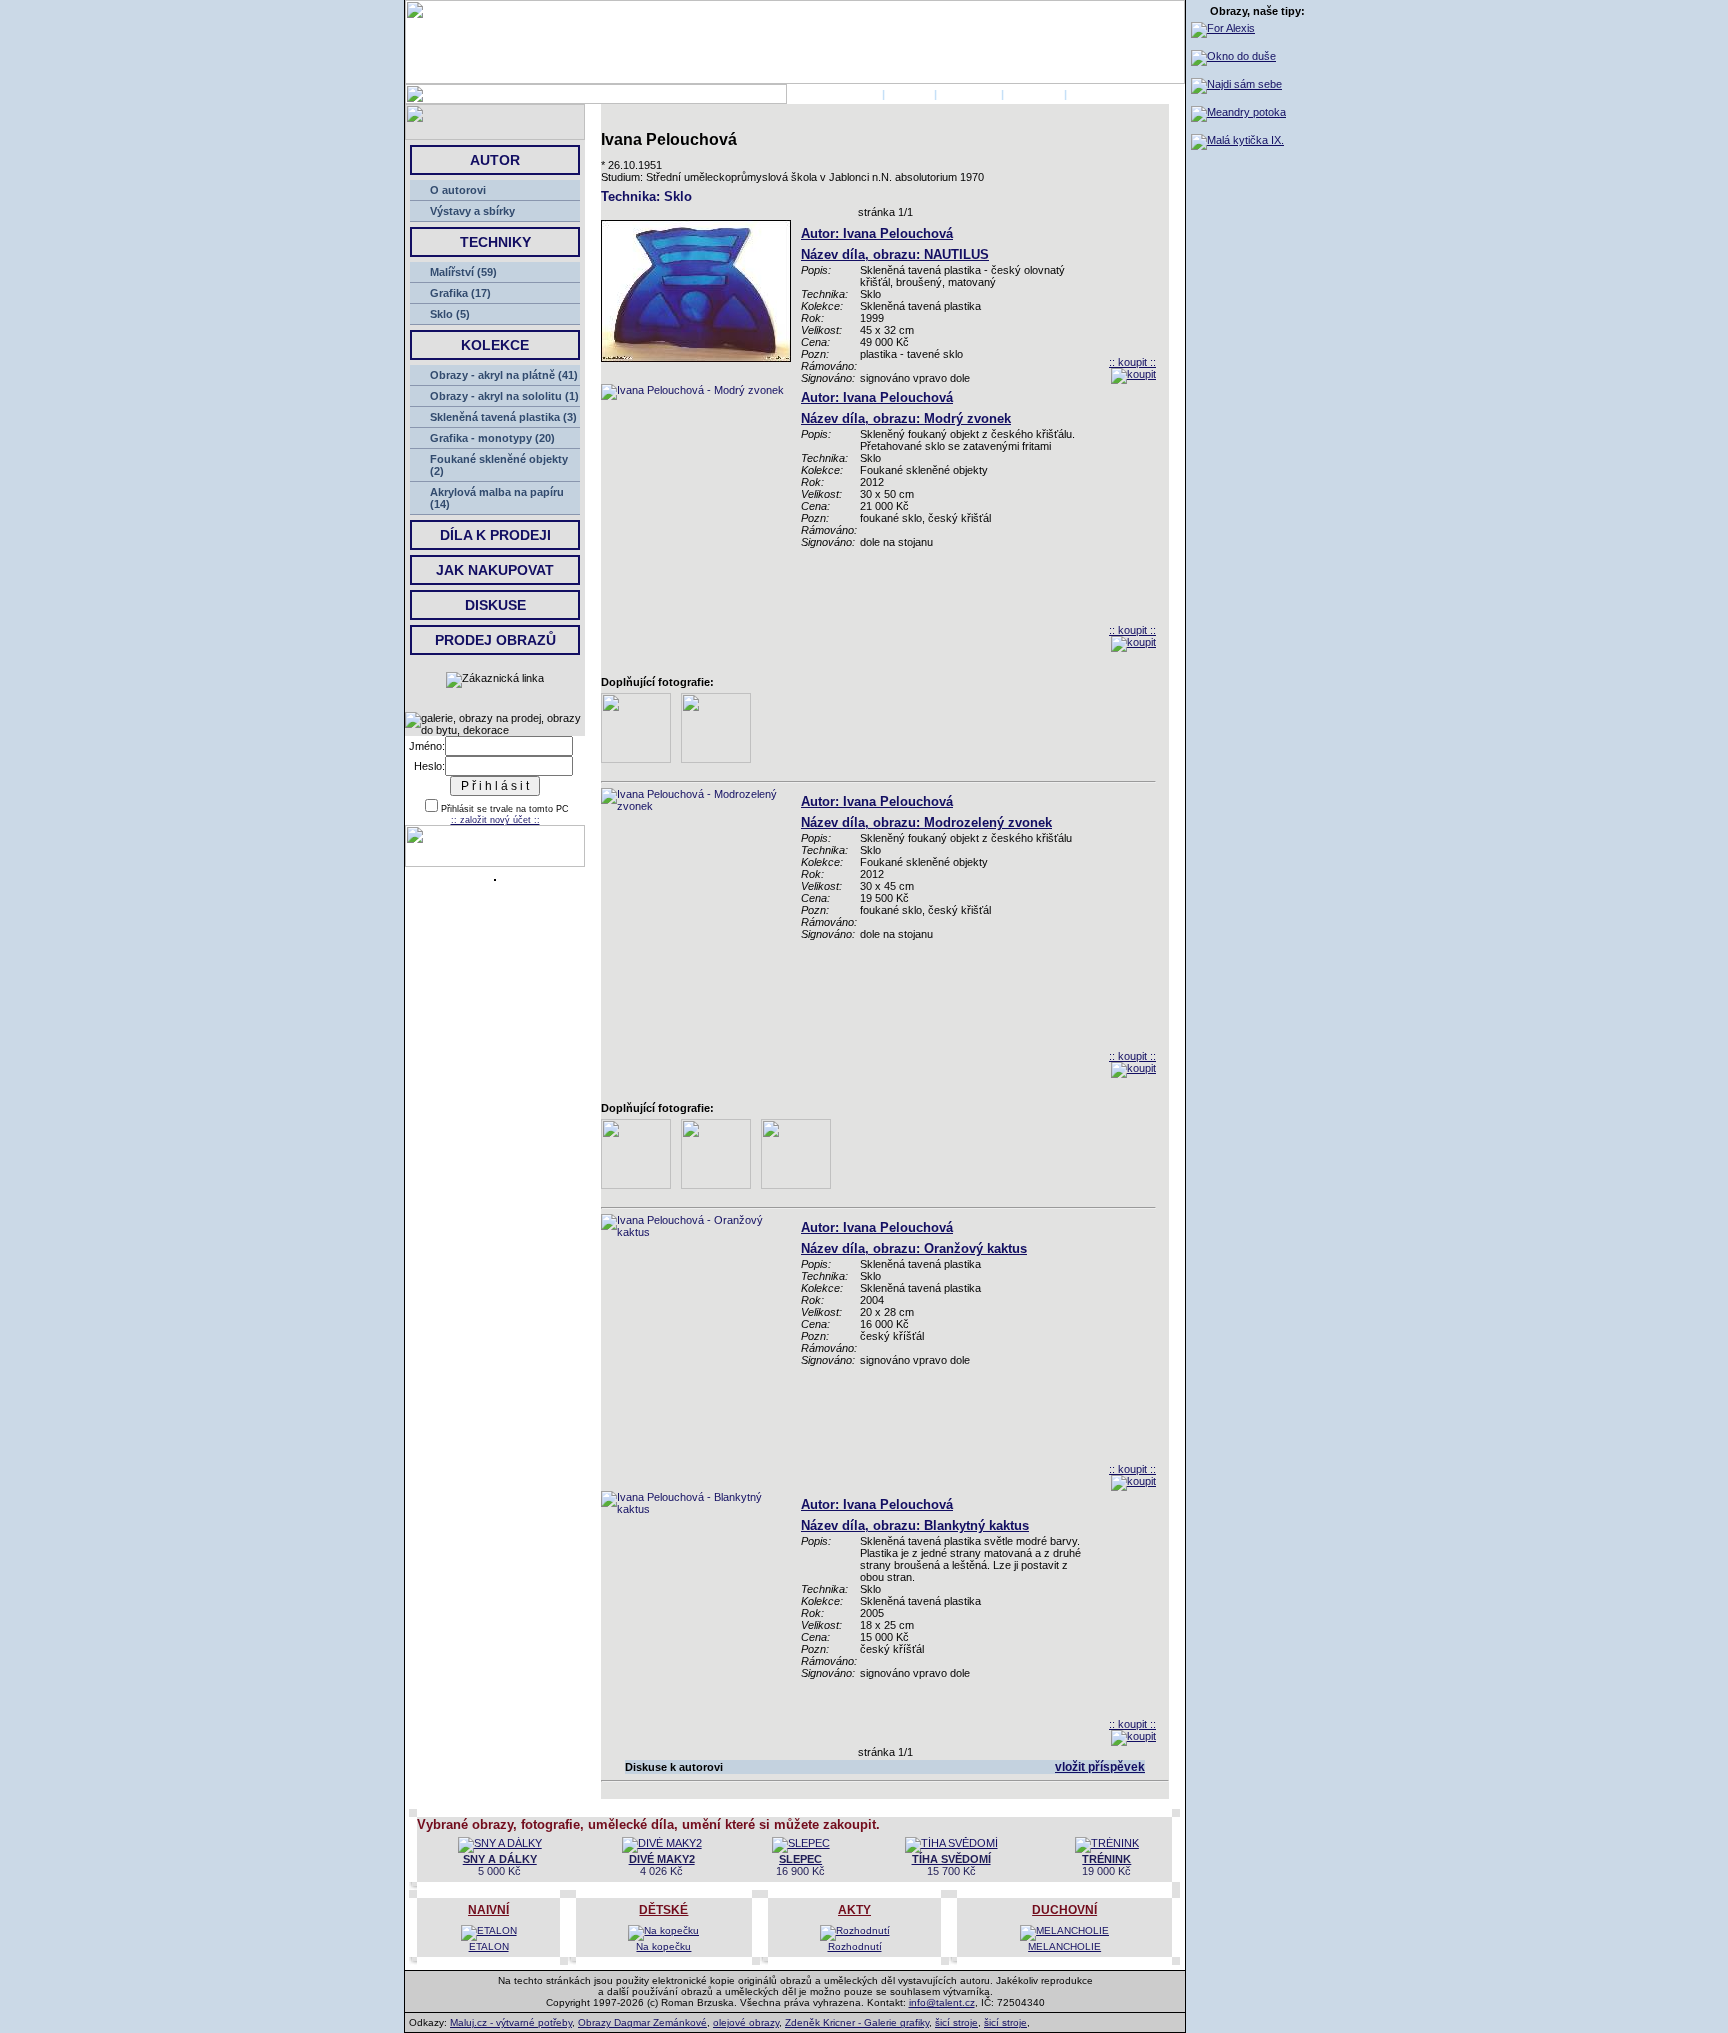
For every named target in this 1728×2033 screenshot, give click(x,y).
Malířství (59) (463, 272)
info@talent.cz (942, 2002)
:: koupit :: (1132, 362)
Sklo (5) (450, 314)
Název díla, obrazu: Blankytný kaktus (915, 1525)
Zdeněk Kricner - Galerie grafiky (857, 2022)
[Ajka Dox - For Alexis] (1223, 28)
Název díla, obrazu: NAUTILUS (895, 254)
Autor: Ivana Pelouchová (877, 233)
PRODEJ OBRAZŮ (495, 640)
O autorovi (458, 190)
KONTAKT (1034, 94)
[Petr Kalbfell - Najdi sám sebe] (1236, 84)
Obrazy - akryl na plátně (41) (504, 375)
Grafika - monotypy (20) (492, 438)
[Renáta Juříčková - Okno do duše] (1233, 56)
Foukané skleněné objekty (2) (499, 465)
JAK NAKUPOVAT (495, 570)
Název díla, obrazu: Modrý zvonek (906, 418)
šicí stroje (956, 2022)
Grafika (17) (460, 293)
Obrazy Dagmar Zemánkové (642, 2022)
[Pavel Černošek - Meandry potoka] (1238, 112)
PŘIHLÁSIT (969, 94)
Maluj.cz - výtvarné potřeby (511, 2022)
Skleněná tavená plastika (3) (503, 417)
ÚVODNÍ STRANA (833, 94)
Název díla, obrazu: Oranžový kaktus (914, 1248)
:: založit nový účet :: (495, 820)
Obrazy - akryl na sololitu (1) (504, 396)
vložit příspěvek (1100, 1767)
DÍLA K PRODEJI (495, 535)
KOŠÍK (1087, 94)
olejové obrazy (746, 2022)
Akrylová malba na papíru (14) (497, 498)
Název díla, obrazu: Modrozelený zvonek (926, 822)
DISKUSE (495, 605)
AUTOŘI (909, 94)
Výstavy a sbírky (472, 211)
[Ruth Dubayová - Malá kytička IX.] (1237, 140)
